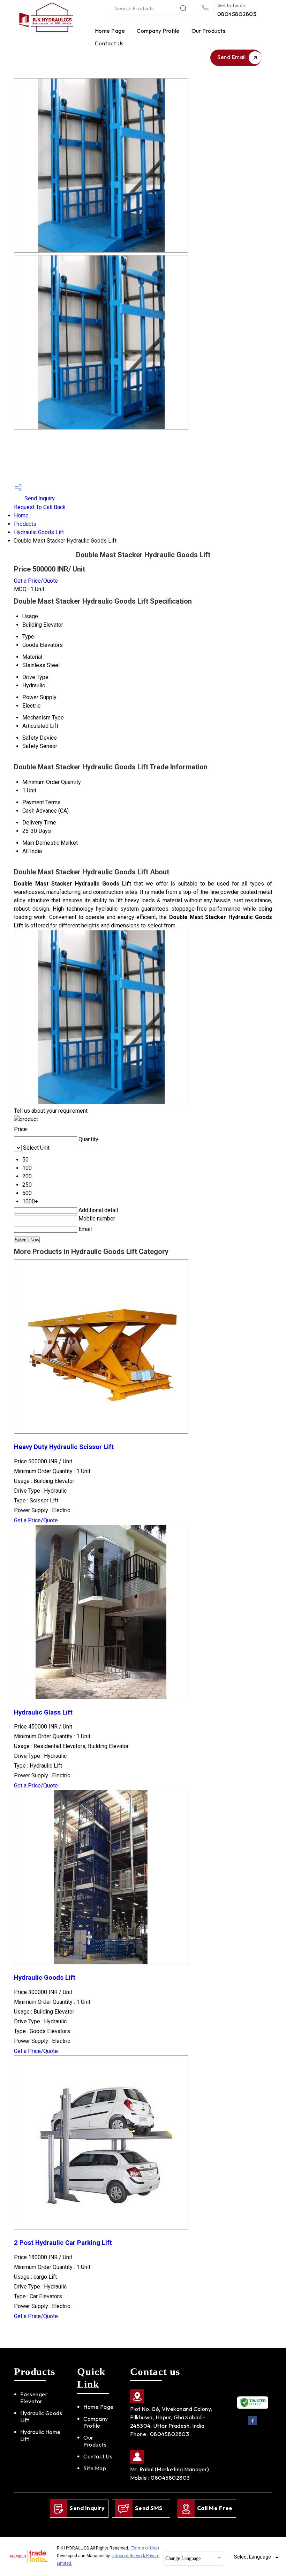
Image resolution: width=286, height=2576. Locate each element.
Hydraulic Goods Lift (39, 532)
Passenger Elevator (34, 2398)
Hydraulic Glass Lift (43, 1712)
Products (25, 524)
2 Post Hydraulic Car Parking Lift (63, 2243)
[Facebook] (253, 2424)
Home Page (110, 31)
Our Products (209, 31)
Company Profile (158, 31)
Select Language (253, 2557)
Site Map (95, 2468)
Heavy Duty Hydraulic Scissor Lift (64, 1447)
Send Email (232, 57)
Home (21, 516)
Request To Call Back (40, 507)
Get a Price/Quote (36, 581)
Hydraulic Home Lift (40, 2435)
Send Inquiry (39, 498)
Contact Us (109, 43)
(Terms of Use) (145, 2548)
